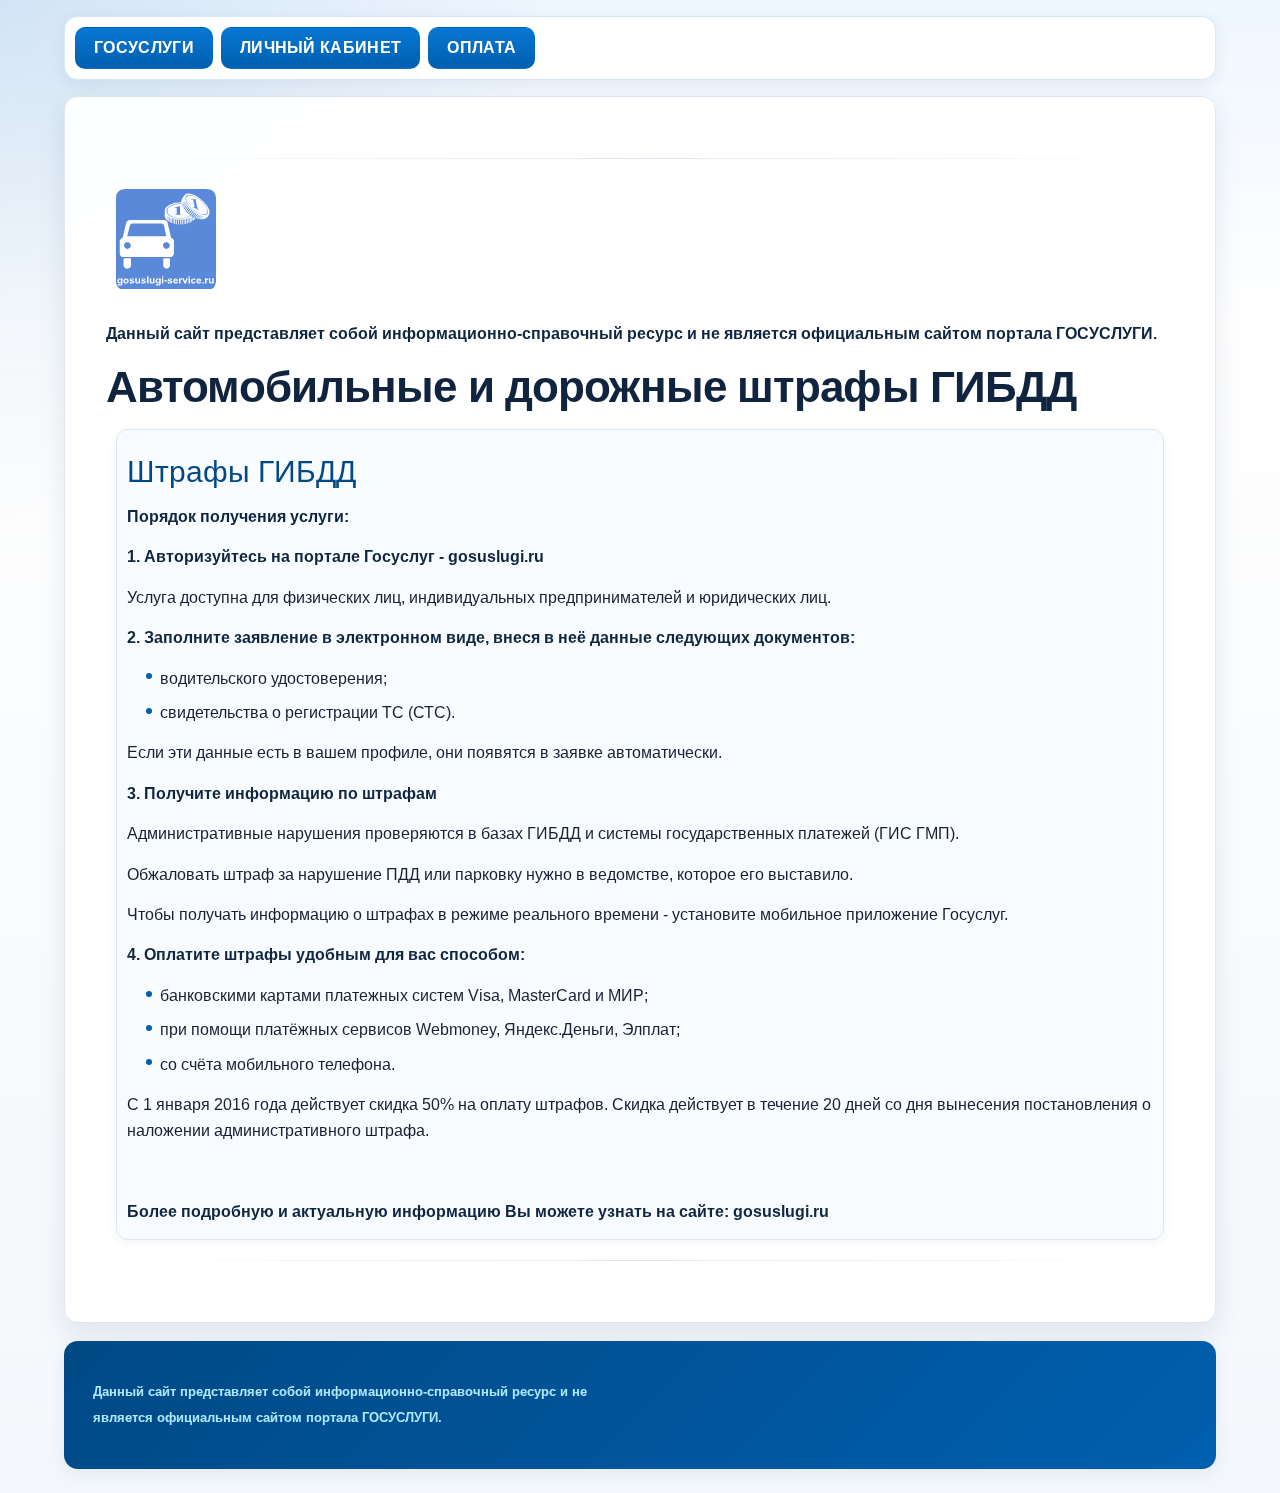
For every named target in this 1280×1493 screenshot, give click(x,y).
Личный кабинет (320, 47)
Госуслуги (144, 47)
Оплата (481, 47)
